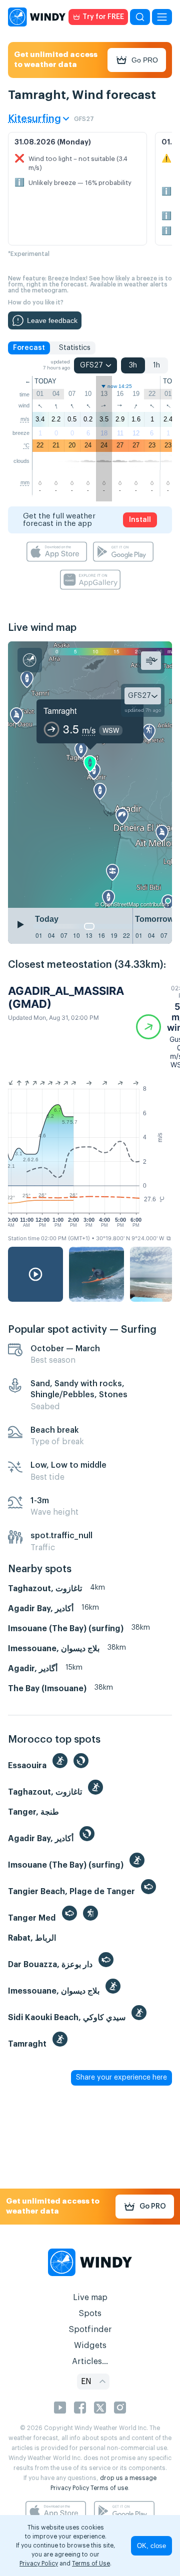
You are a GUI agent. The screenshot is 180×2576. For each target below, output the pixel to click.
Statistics (75, 348)
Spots (90, 2314)
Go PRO (145, 60)
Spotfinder (90, 2330)
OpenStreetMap (120, 904)
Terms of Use (91, 2564)
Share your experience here (121, 2078)
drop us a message (128, 2478)
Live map (90, 2298)
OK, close (151, 2546)
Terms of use (109, 2488)
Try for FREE (103, 17)
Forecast (29, 348)
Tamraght (60, 711)
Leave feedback (52, 320)
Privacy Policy (70, 2488)
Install (140, 520)
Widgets (90, 2346)
